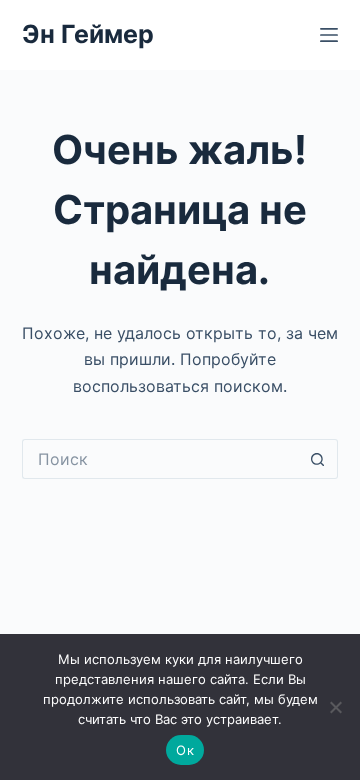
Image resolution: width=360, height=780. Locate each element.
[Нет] (335, 707)
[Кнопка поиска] (318, 459)
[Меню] (329, 35)
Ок (185, 750)
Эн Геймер (88, 34)
